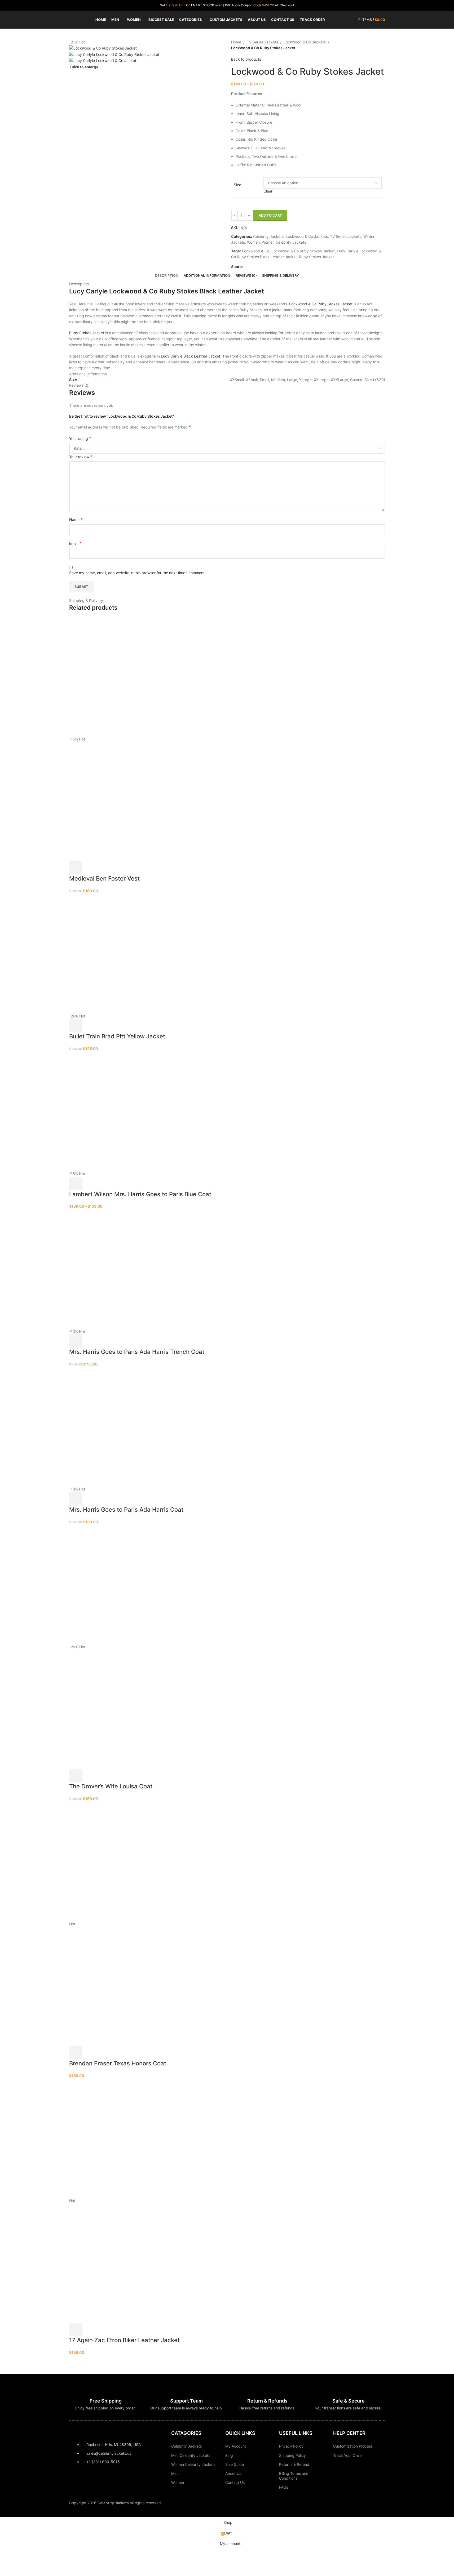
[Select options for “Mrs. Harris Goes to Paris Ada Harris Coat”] (76, 1499)
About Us (233, 2473)
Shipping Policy (292, 2455)
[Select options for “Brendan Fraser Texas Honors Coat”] (76, 2053)
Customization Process (353, 2446)
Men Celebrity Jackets (191, 2455)
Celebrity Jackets (186, 2446)
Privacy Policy (291, 2446)
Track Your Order (348, 2455)
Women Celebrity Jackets (193, 2464)
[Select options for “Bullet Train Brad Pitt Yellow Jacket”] (76, 1026)
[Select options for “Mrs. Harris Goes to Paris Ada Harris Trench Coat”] (76, 1341)
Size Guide (235, 2464)
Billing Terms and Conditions (294, 2476)
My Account (236, 2446)
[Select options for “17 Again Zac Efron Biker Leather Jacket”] (76, 2329)
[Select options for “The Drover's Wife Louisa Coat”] (76, 1776)
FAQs (284, 2487)
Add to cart (270, 215)
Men (175, 2473)
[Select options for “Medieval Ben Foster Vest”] (76, 868)
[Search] (351, 20)
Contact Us (235, 2482)
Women (178, 2482)
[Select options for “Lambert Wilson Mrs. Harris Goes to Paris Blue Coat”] (76, 1184)
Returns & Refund (294, 2464)
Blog (229, 2455)
